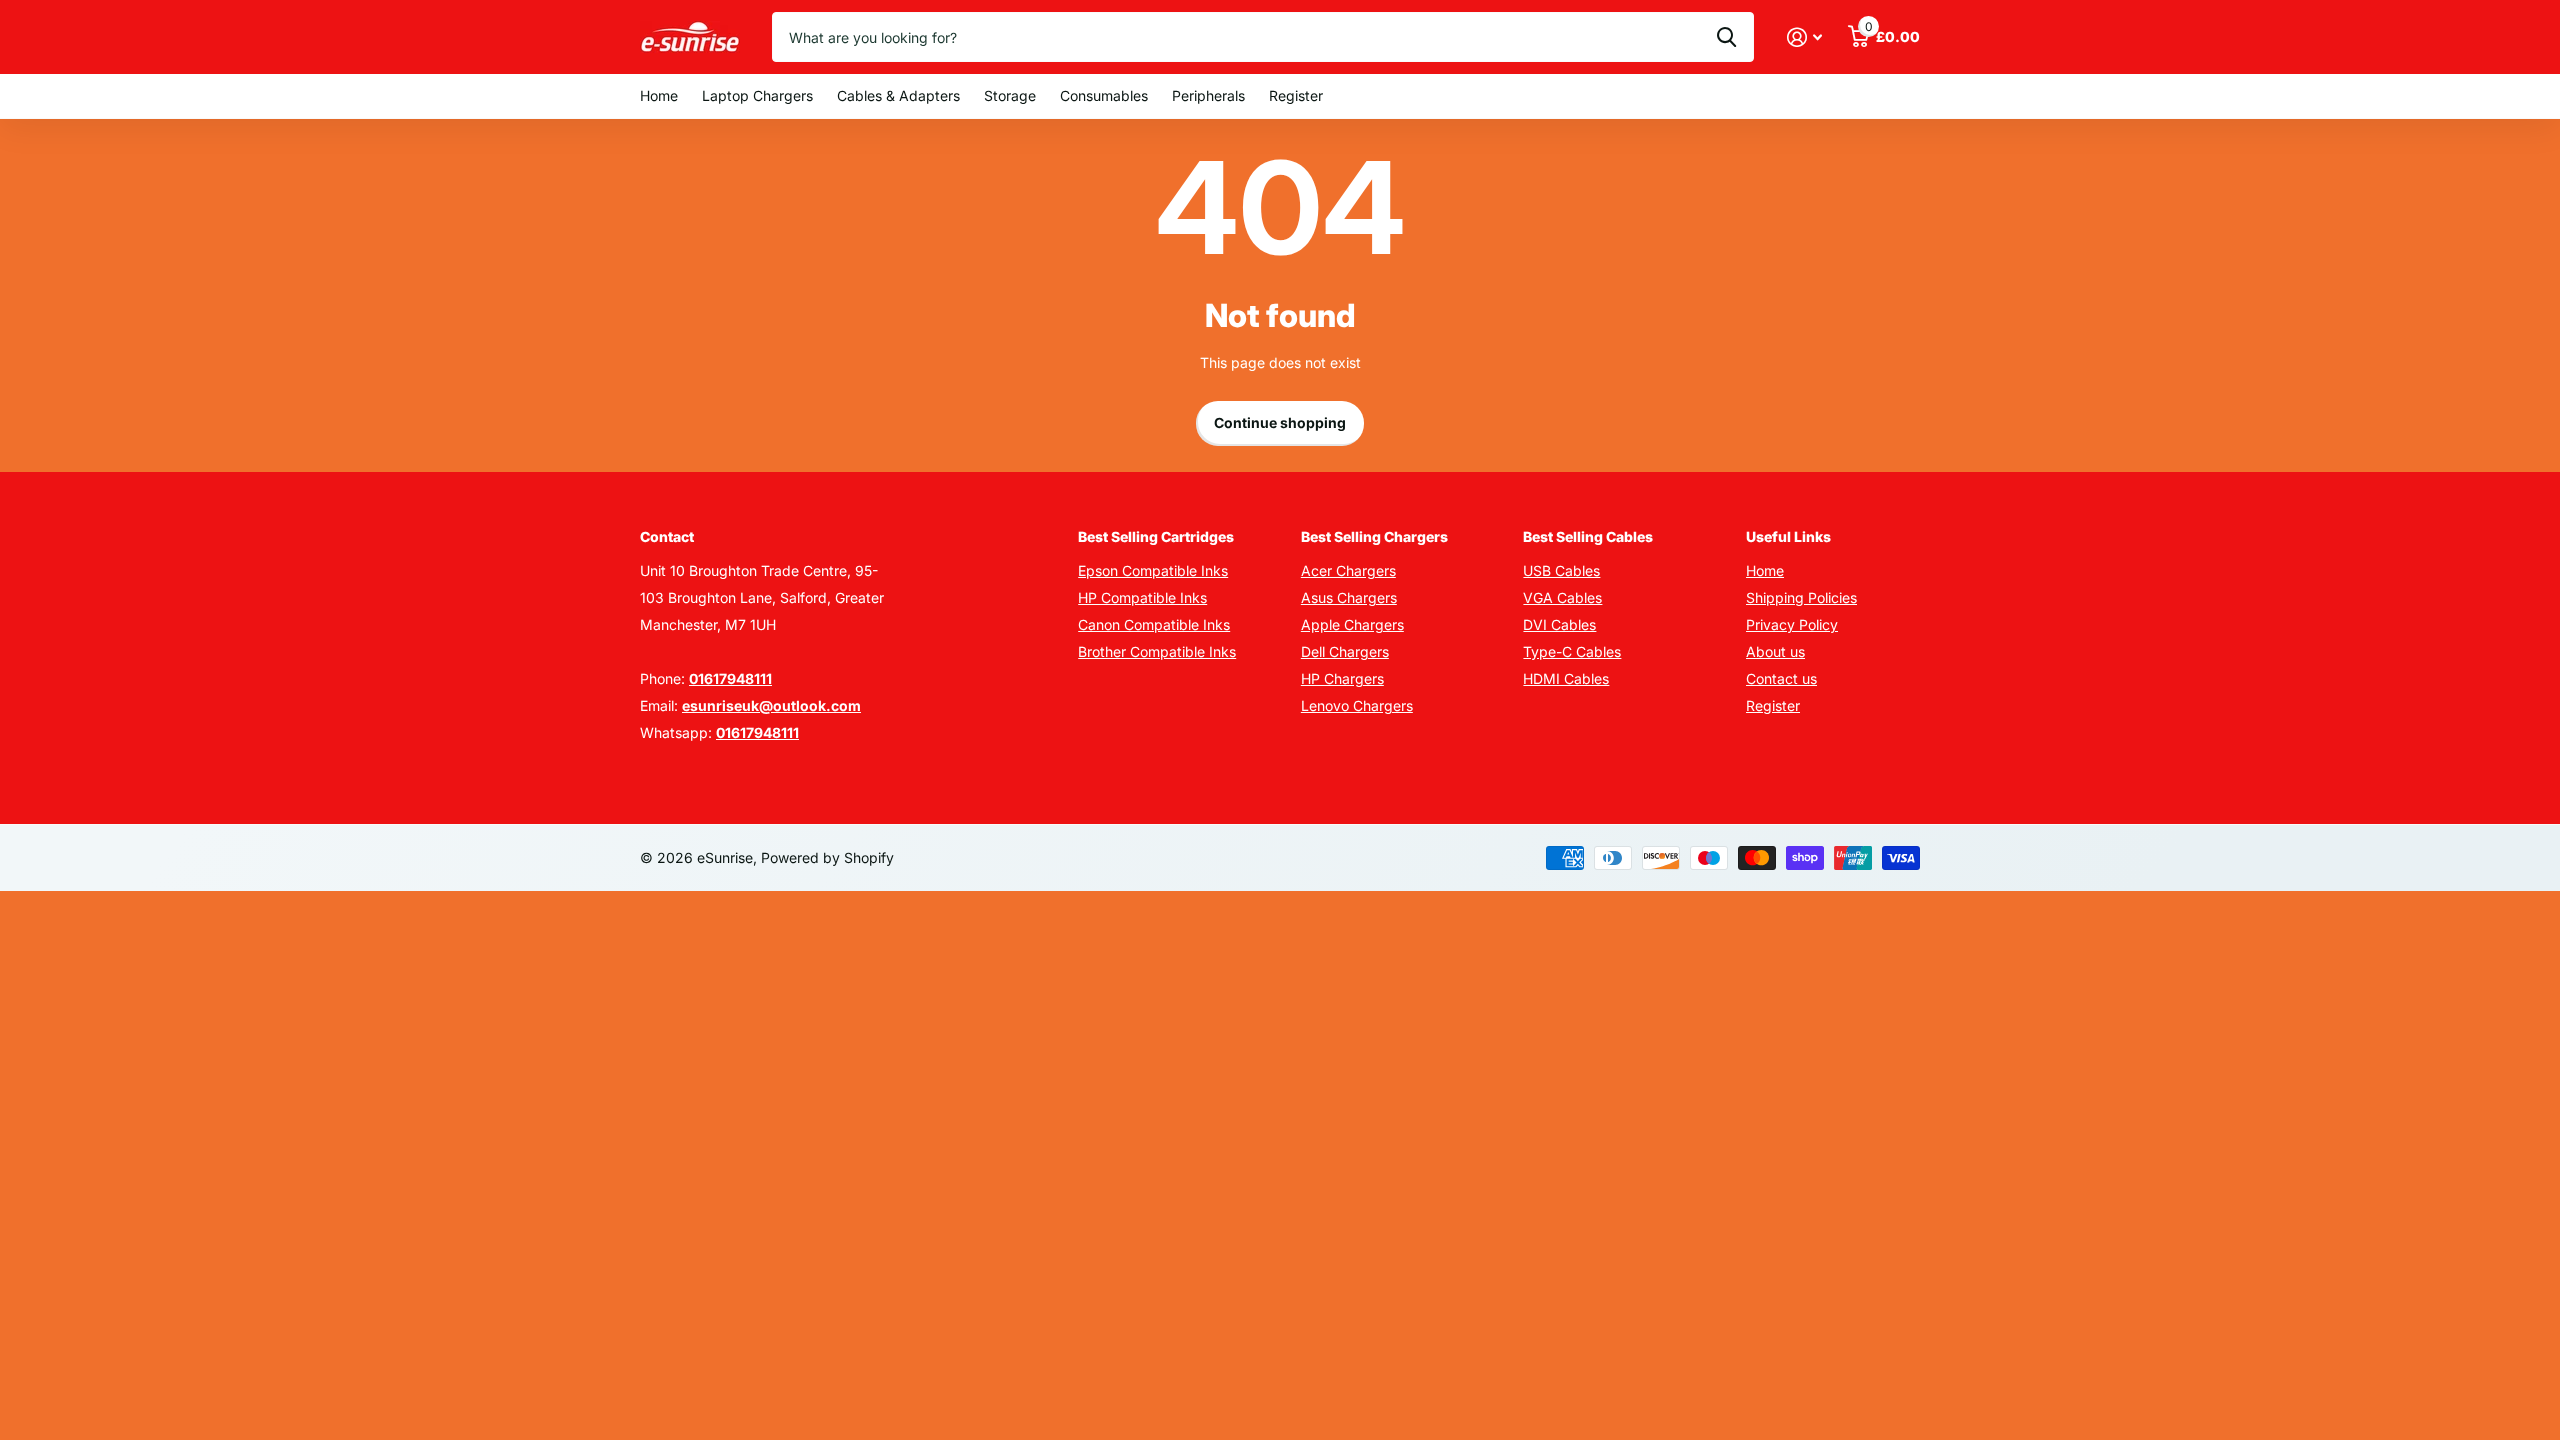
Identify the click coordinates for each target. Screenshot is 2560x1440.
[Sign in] (1804, 37)
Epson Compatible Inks (1153, 570)
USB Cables (1561, 570)
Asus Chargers (1349, 597)
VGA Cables (1562, 597)
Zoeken (1726, 37)
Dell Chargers (1345, 651)
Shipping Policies (1801, 597)
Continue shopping (1280, 422)
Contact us (1781, 678)
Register (1296, 95)
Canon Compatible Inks (1154, 624)
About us (1775, 651)
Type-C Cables (1572, 651)
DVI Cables (1559, 624)
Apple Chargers (1352, 624)
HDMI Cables (1566, 678)
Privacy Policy (1792, 624)
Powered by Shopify (827, 857)
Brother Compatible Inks (1157, 651)
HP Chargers (1342, 678)
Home (659, 95)
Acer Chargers (1348, 570)
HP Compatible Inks (1142, 597)
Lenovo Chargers (1357, 705)
